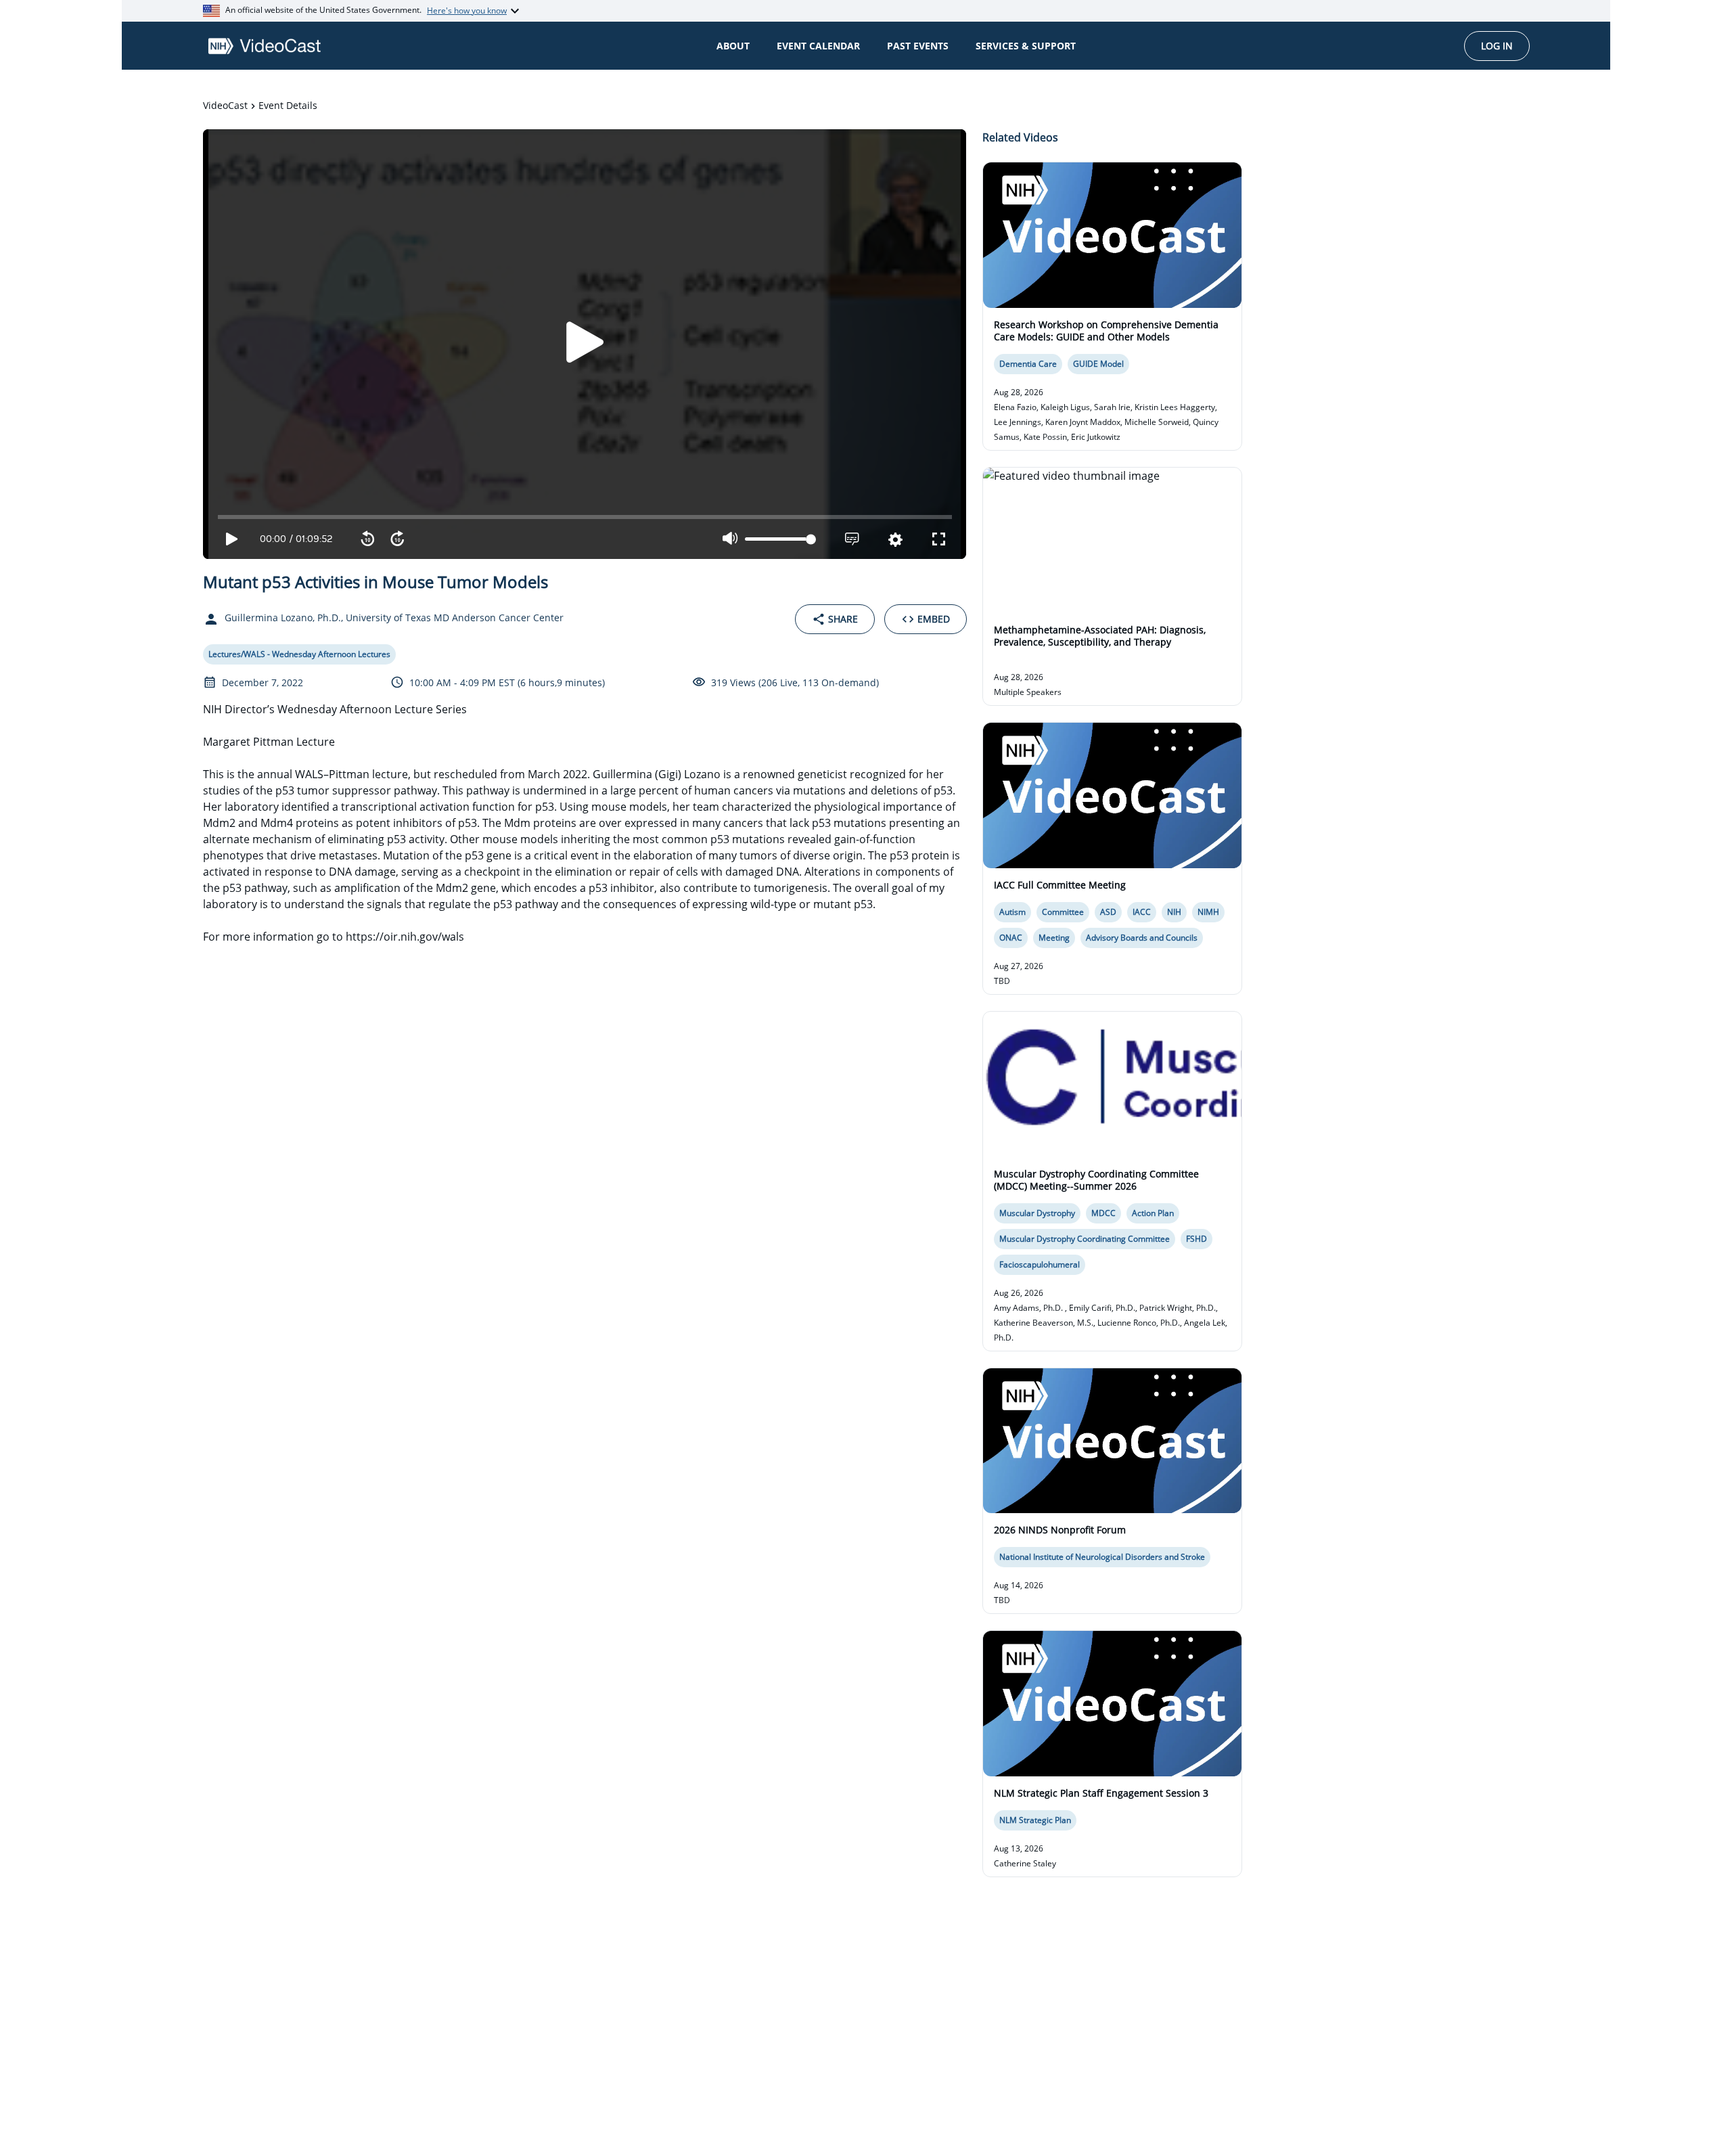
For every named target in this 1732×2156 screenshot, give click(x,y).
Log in (1497, 46)
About (733, 46)
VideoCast (225, 105)
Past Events (918, 46)
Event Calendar (818, 46)
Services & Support (1026, 46)
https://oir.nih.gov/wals (405, 937)
